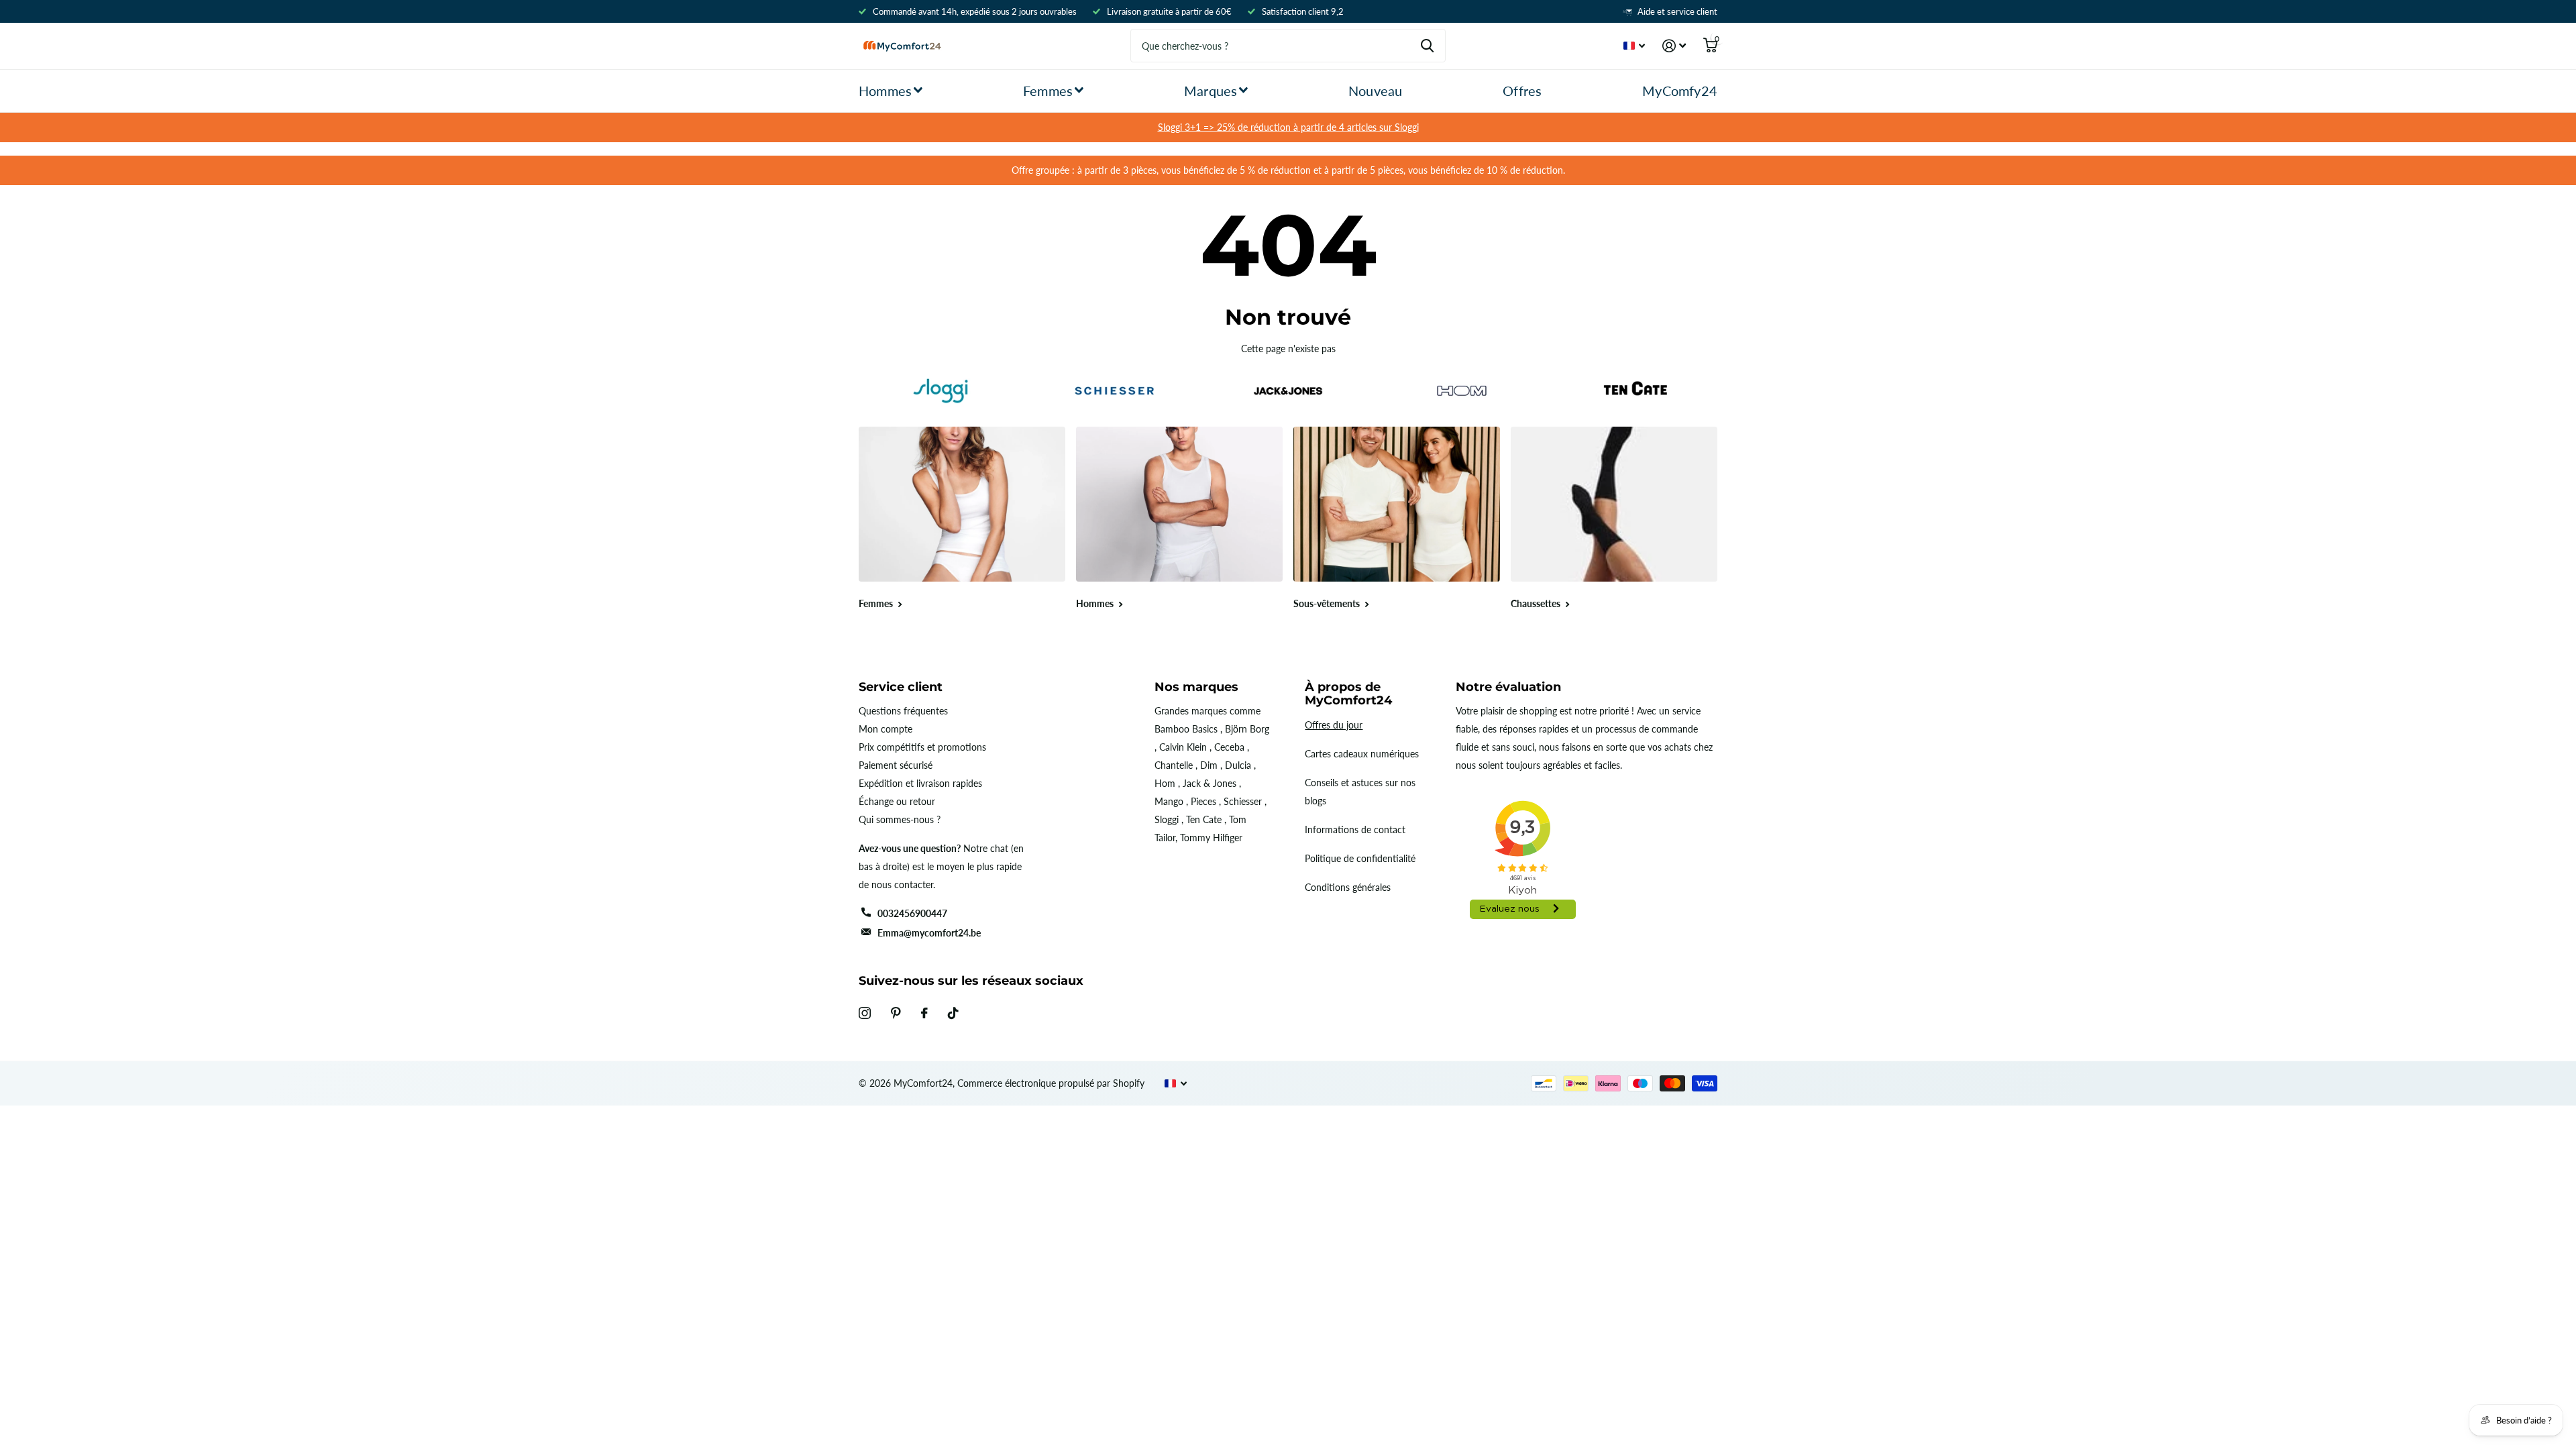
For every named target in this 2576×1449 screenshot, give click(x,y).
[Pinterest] (896, 1013)
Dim (1209, 765)
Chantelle (1174, 765)
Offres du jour (1334, 725)
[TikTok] (953, 1013)
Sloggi (1167, 819)
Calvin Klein (1183, 747)
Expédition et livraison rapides (920, 783)
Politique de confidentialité (1360, 858)
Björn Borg (1247, 729)
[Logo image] (940, 391)
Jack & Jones (1210, 783)
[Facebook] (924, 1013)
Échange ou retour (897, 801)
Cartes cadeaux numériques (1362, 754)
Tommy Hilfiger (1211, 838)
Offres (1522, 91)
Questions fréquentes (903, 711)
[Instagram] (865, 1013)
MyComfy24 (1680, 91)
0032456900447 (912, 913)
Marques (1211, 91)
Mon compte (885, 729)
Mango (1169, 801)
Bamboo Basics (1186, 729)
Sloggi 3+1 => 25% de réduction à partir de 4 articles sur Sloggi (1288, 127)
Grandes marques (1191, 711)
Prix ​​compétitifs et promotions (922, 747)
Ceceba (1229, 747)
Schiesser (1243, 801)
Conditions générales (1348, 887)
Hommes (885, 91)
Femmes (1048, 91)
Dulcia (1238, 765)
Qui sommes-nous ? (900, 819)
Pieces (1203, 801)
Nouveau (1375, 91)
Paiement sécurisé (896, 765)
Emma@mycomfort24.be (929, 933)
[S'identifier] (1674, 46)
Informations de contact (1355, 829)
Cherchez (1427, 46)
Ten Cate (1204, 819)
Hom (1165, 783)
